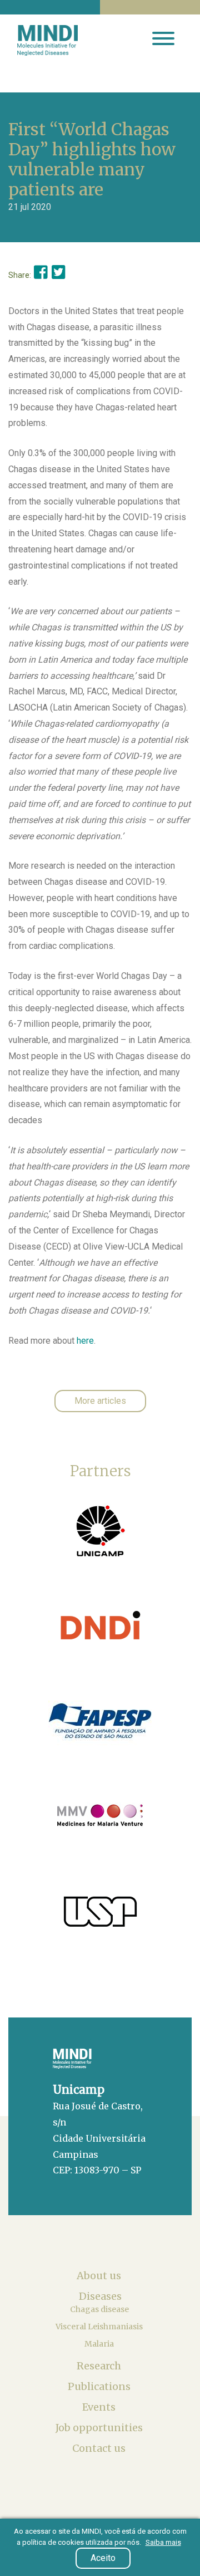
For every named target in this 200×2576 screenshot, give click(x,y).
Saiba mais (163, 2542)
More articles (100, 1401)
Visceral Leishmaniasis (100, 2327)
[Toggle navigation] (163, 40)
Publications (100, 2386)
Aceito (103, 2558)
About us (100, 2276)
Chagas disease (100, 2309)
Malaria (100, 2344)
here (85, 1341)
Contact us (100, 2448)
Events (100, 2407)
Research (100, 2366)
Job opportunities (100, 2428)
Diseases (100, 2296)
